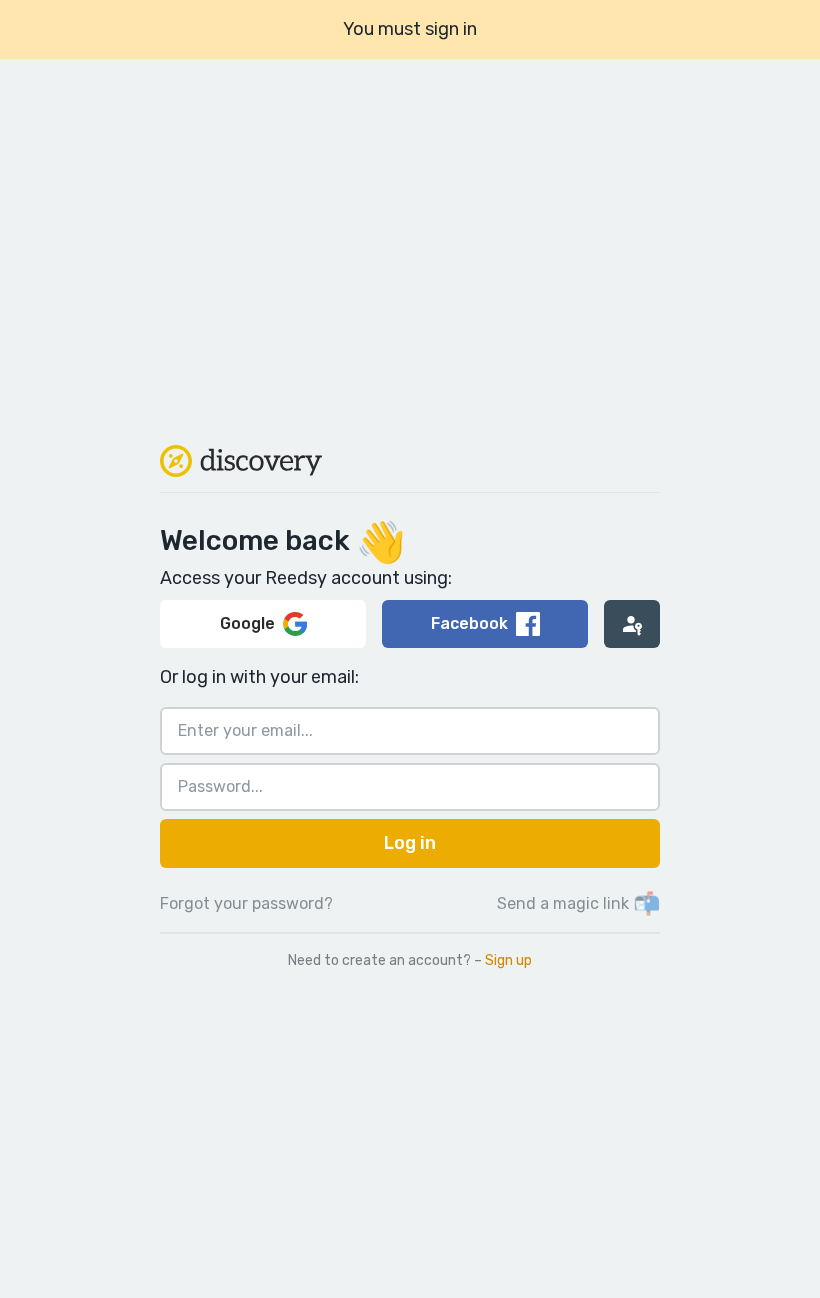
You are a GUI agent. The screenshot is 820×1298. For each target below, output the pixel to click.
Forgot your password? (246, 903)
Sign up (508, 960)
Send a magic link (578, 903)
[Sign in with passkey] (632, 624)
